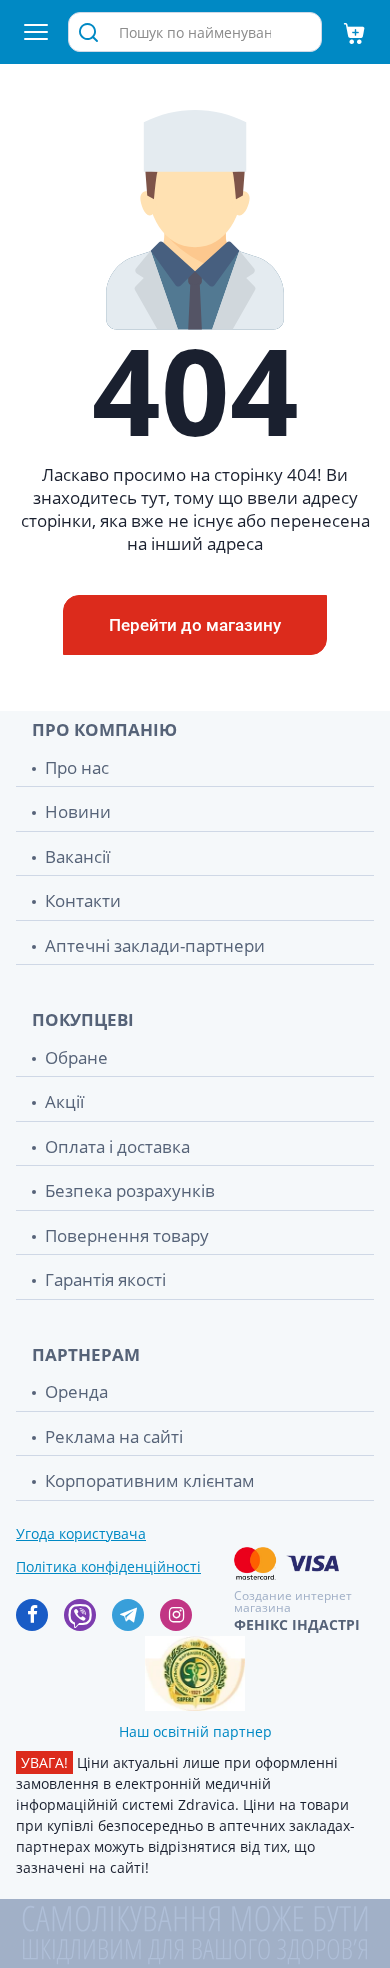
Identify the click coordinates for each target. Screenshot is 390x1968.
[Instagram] (176, 1615)
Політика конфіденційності (108, 1566)
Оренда (76, 1391)
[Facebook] (32, 1615)
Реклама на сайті (114, 1436)
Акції (64, 1101)
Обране (76, 1057)
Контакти (83, 900)
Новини (78, 811)
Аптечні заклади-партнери (155, 945)
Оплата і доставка (117, 1146)
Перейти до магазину (195, 625)
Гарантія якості (105, 1279)
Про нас (77, 767)
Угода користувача (81, 1533)
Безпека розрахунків (130, 1190)
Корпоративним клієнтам (150, 1480)
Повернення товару (127, 1235)
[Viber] (80, 1615)
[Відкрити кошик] (354, 32)
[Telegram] (128, 1615)
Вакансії (77, 856)
